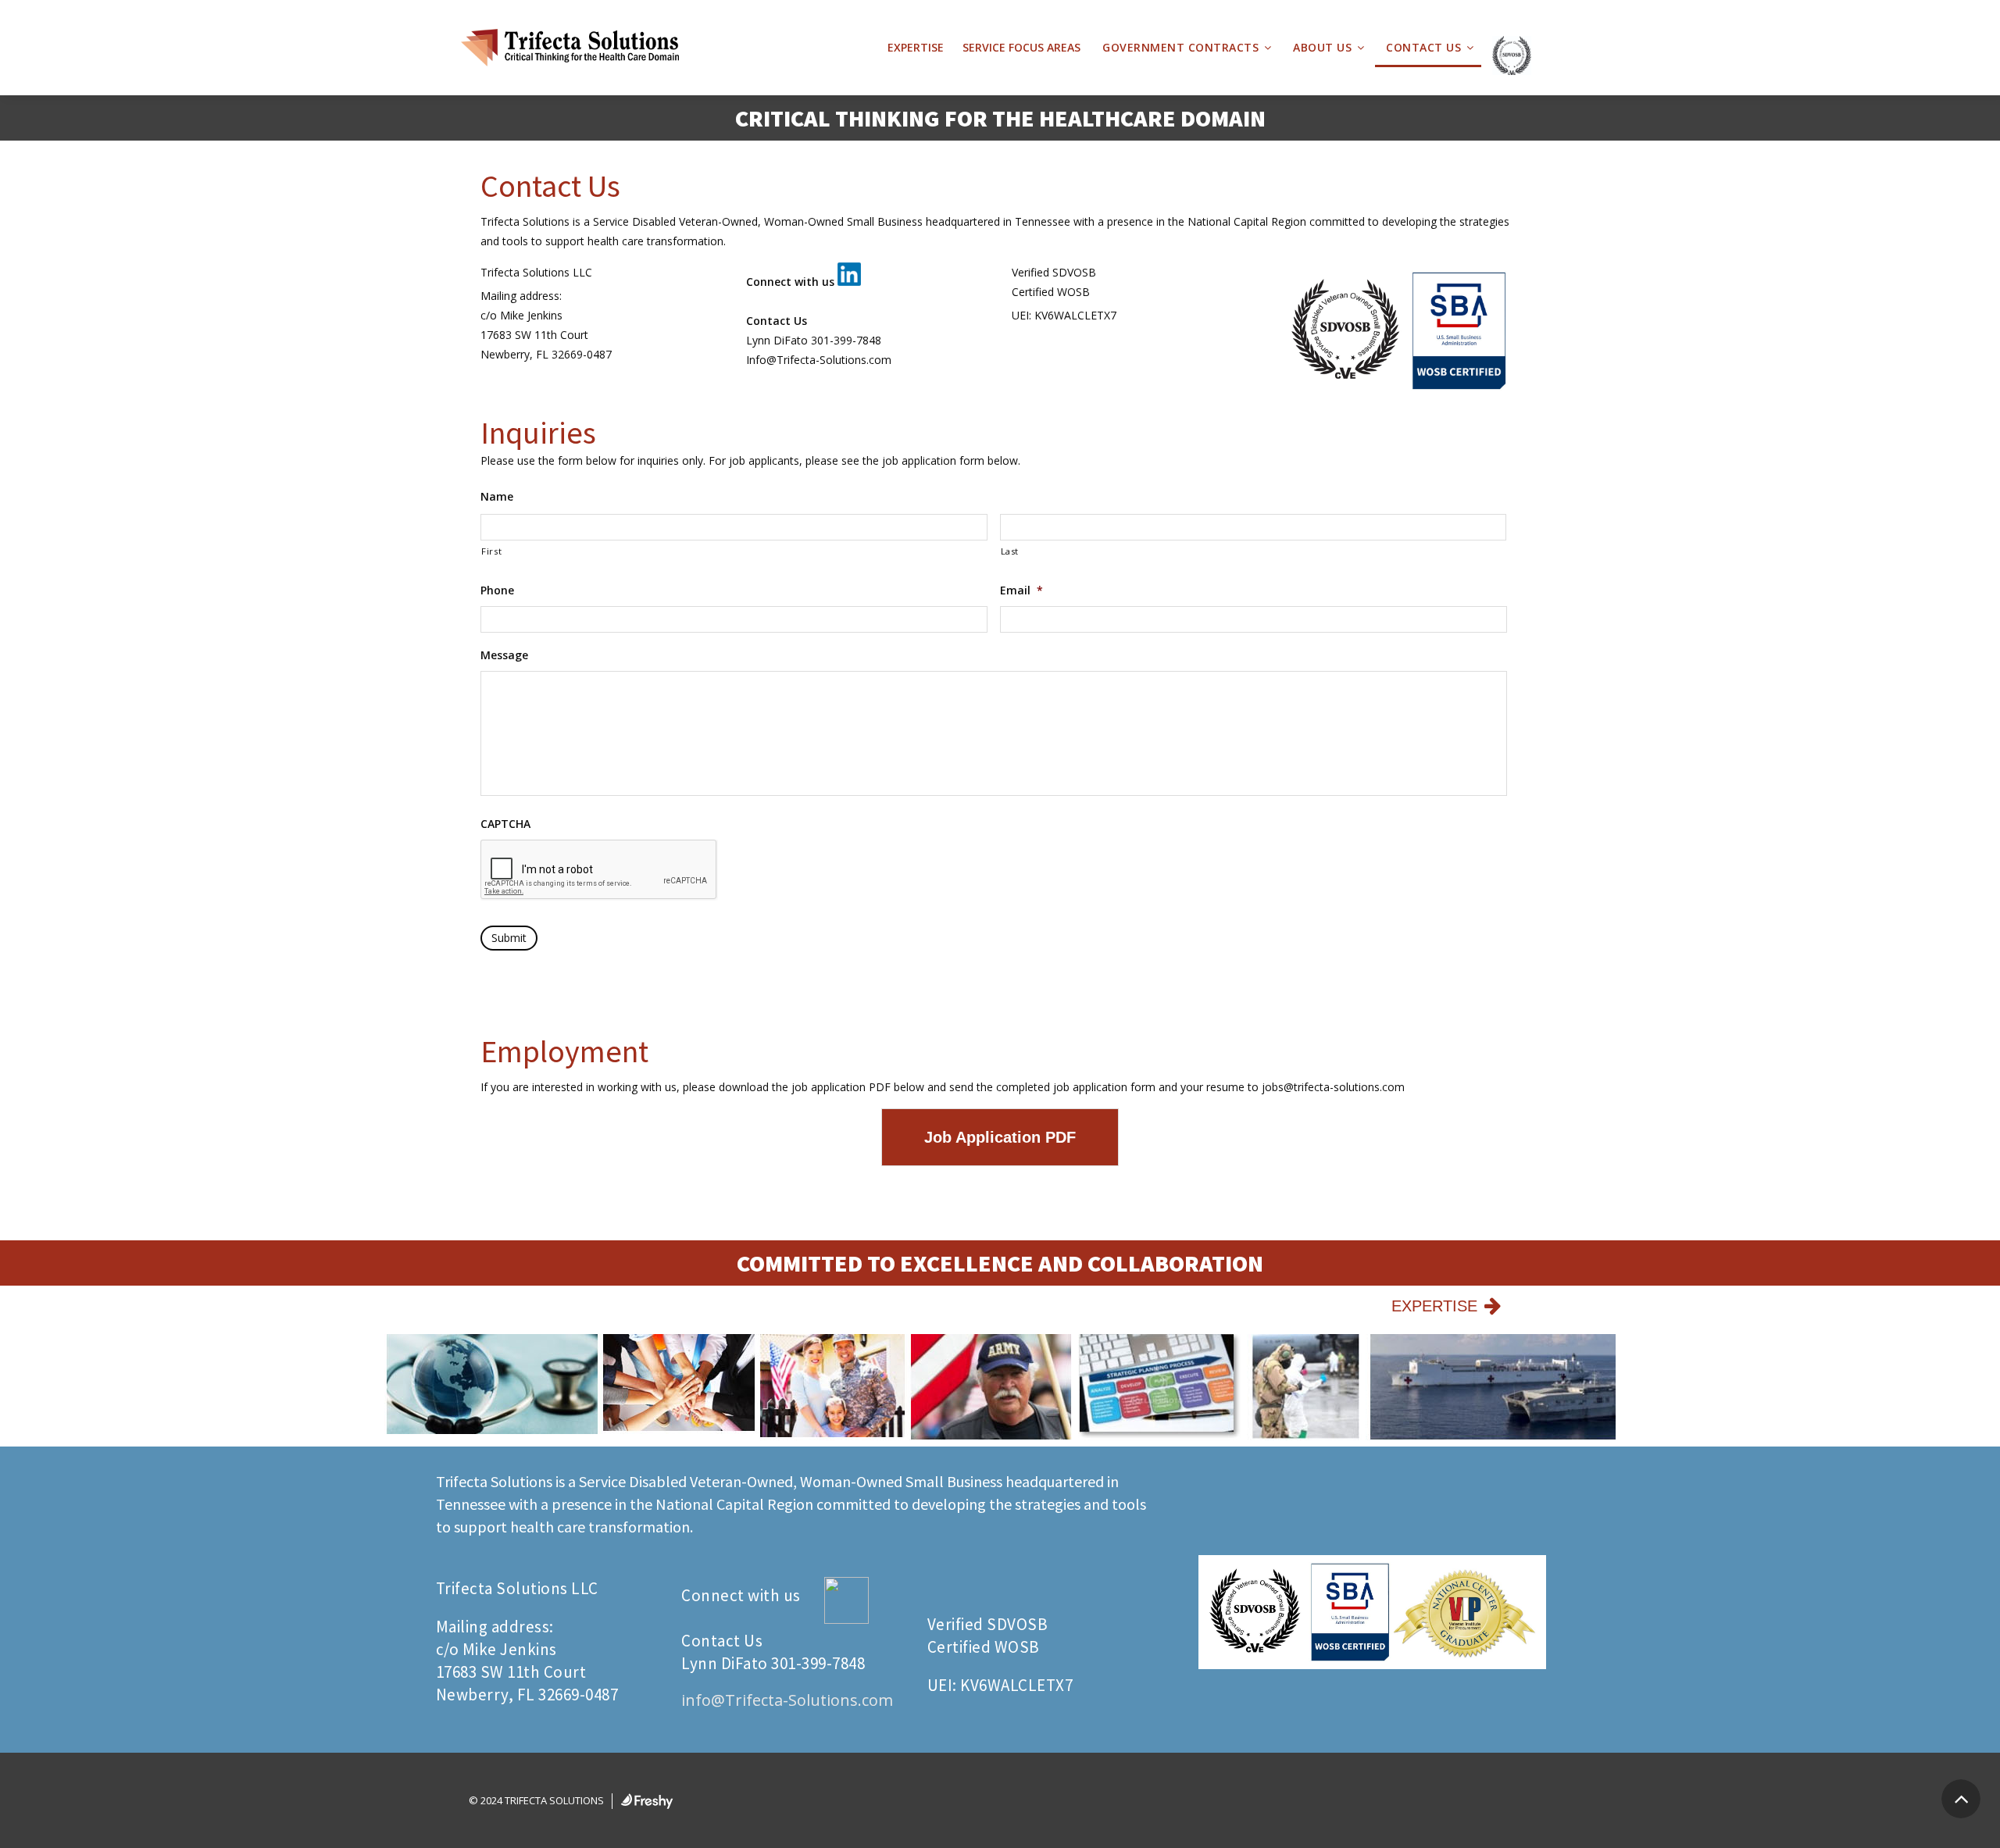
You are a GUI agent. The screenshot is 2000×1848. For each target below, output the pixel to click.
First (491, 551)
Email (1021, 590)
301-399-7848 (846, 340)
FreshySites (647, 1801)
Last (1010, 551)
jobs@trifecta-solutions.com (1333, 1087)
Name (497, 497)
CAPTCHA (505, 824)
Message (504, 655)
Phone (497, 590)
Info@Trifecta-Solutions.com (819, 360)
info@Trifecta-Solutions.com (787, 1700)
